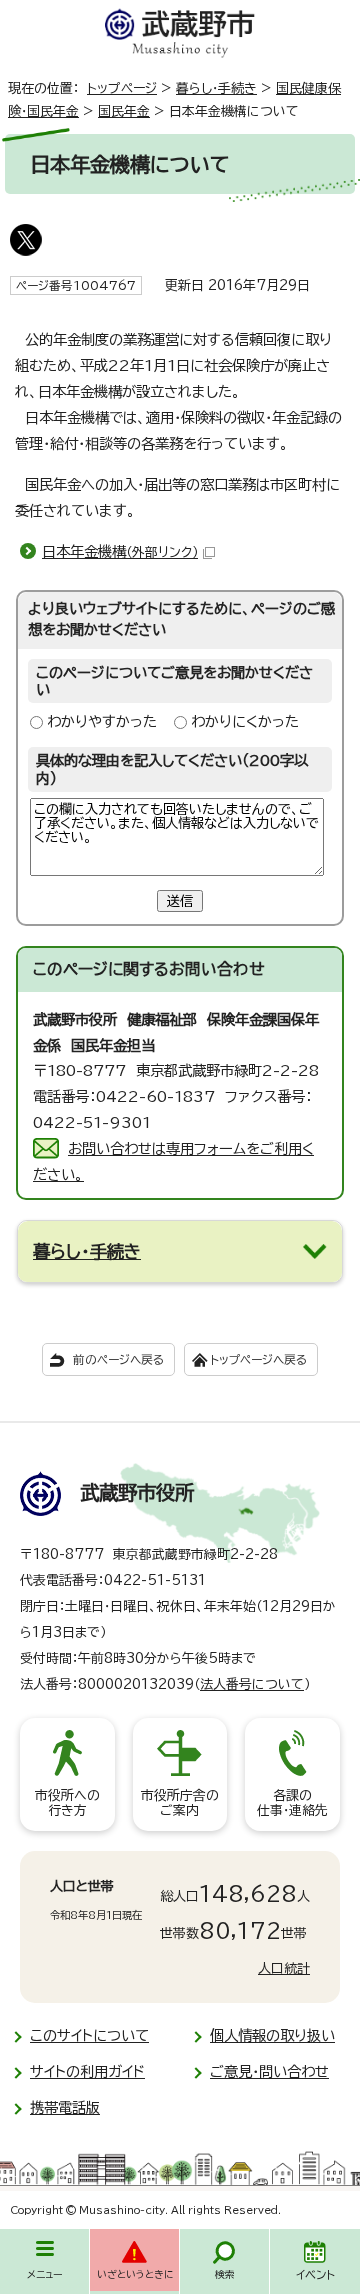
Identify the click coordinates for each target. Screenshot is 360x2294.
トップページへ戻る (258, 1359)
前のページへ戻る (118, 1359)
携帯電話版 (65, 2107)
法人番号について (252, 1684)
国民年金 (124, 111)
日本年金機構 (120, 551)
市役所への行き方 (67, 1803)
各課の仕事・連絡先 (292, 1803)
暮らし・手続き (216, 88)
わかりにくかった (245, 721)
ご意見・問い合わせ (269, 2071)
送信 (180, 901)
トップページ (122, 88)
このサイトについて (89, 2035)
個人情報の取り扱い (272, 2035)
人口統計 (284, 1968)
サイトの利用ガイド (87, 2071)
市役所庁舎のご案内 (180, 1803)
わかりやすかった (102, 721)
